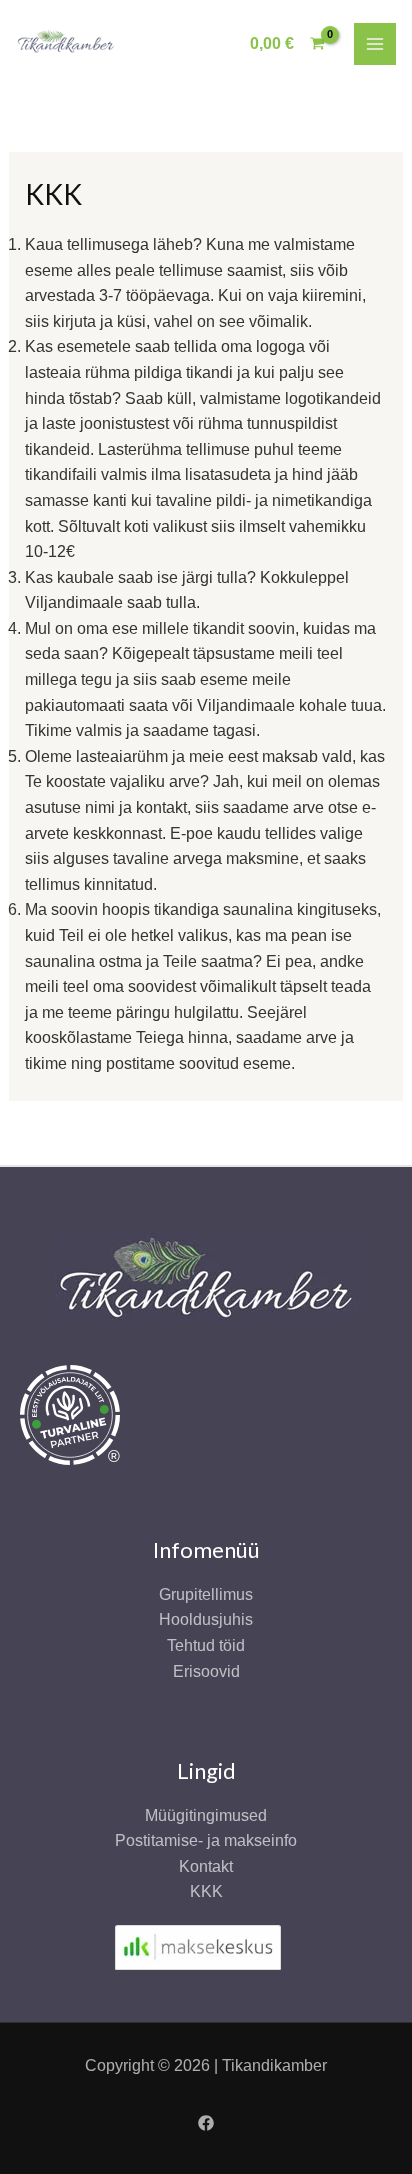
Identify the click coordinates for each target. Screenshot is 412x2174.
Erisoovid (206, 1671)
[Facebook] (206, 2123)
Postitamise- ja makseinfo (206, 1840)
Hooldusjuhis (206, 1619)
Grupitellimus (206, 1594)
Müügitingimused (206, 1815)
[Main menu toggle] (375, 44)
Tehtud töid (206, 1645)
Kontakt (206, 1866)
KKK (206, 1891)
